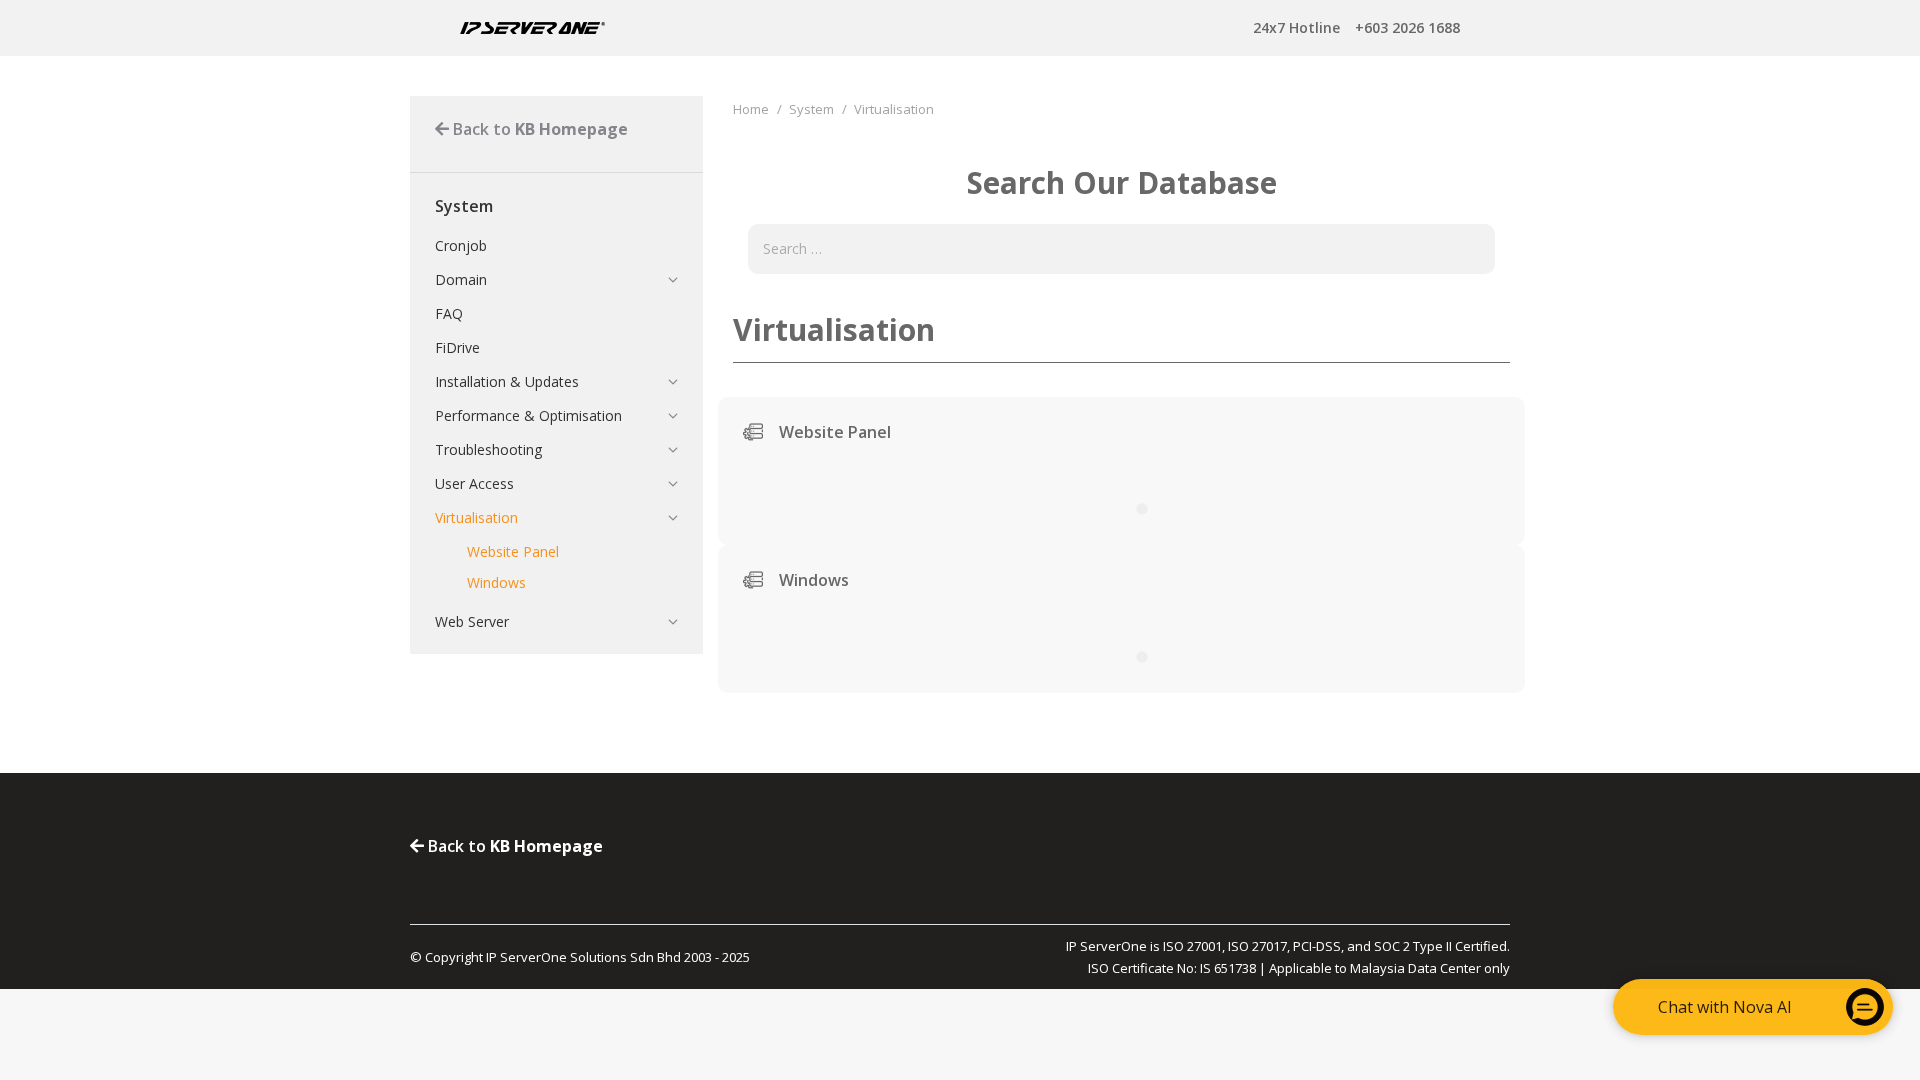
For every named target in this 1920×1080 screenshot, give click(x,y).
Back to (538, 129)
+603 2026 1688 (1356, 27)
